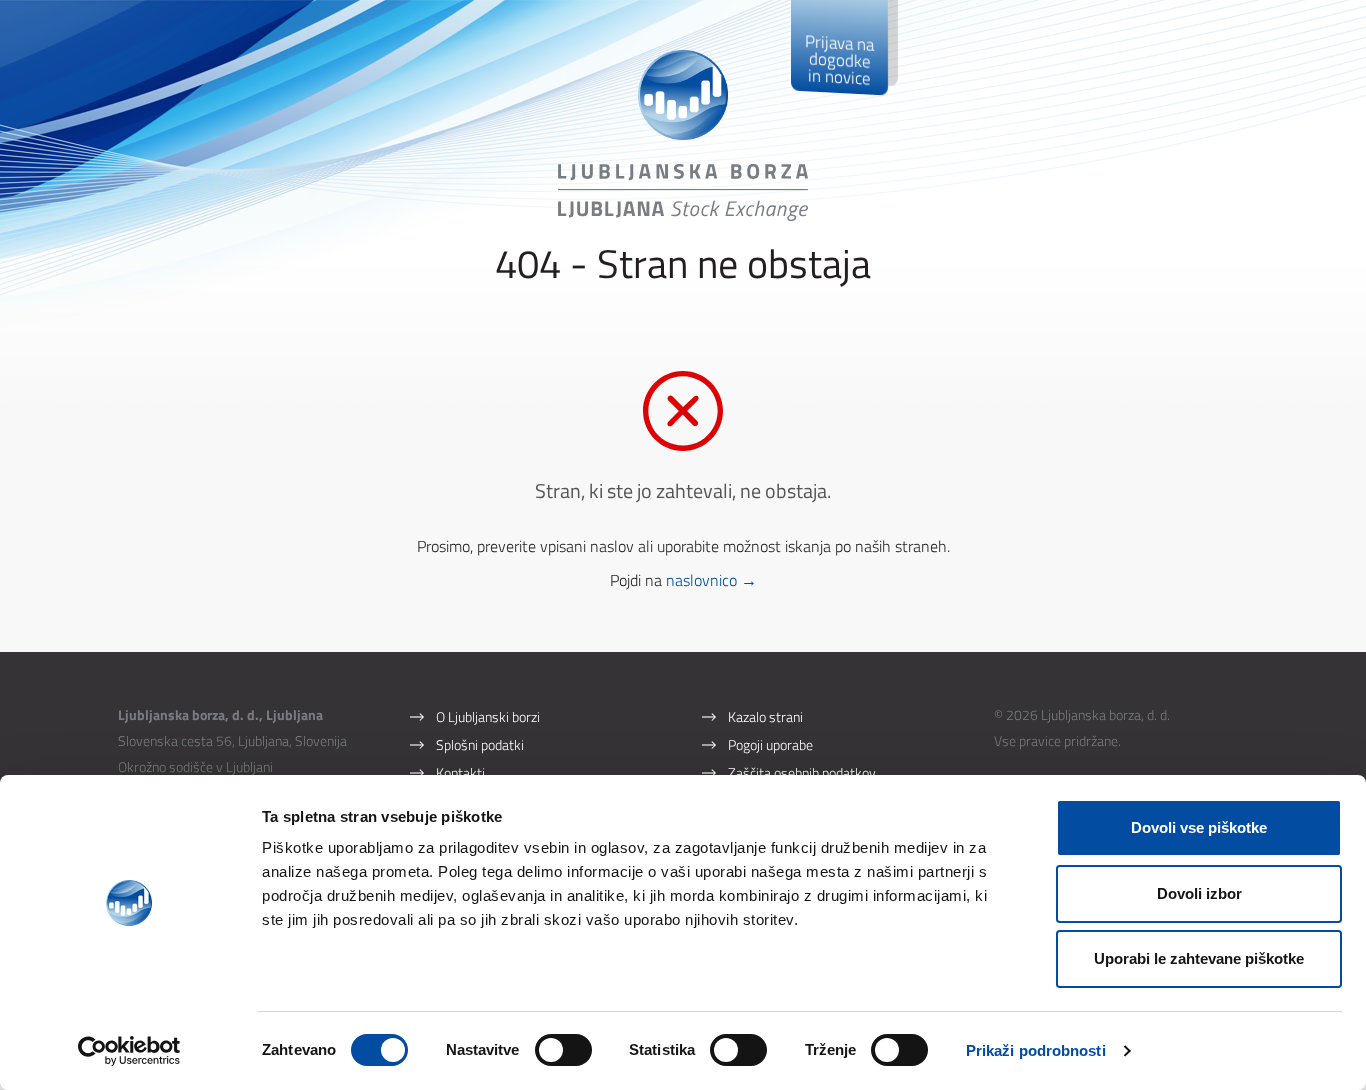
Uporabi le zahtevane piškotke (1199, 958)
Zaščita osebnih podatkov (802, 772)
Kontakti (460, 772)
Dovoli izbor (1199, 893)
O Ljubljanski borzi (488, 716)
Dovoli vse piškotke (1199, 827)
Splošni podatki (480, 744)
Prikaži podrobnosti (1036, 1050)
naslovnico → (711, 580)
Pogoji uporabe (770, 744)
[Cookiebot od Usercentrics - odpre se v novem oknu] (129, 1051)
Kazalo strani (765, 716)
